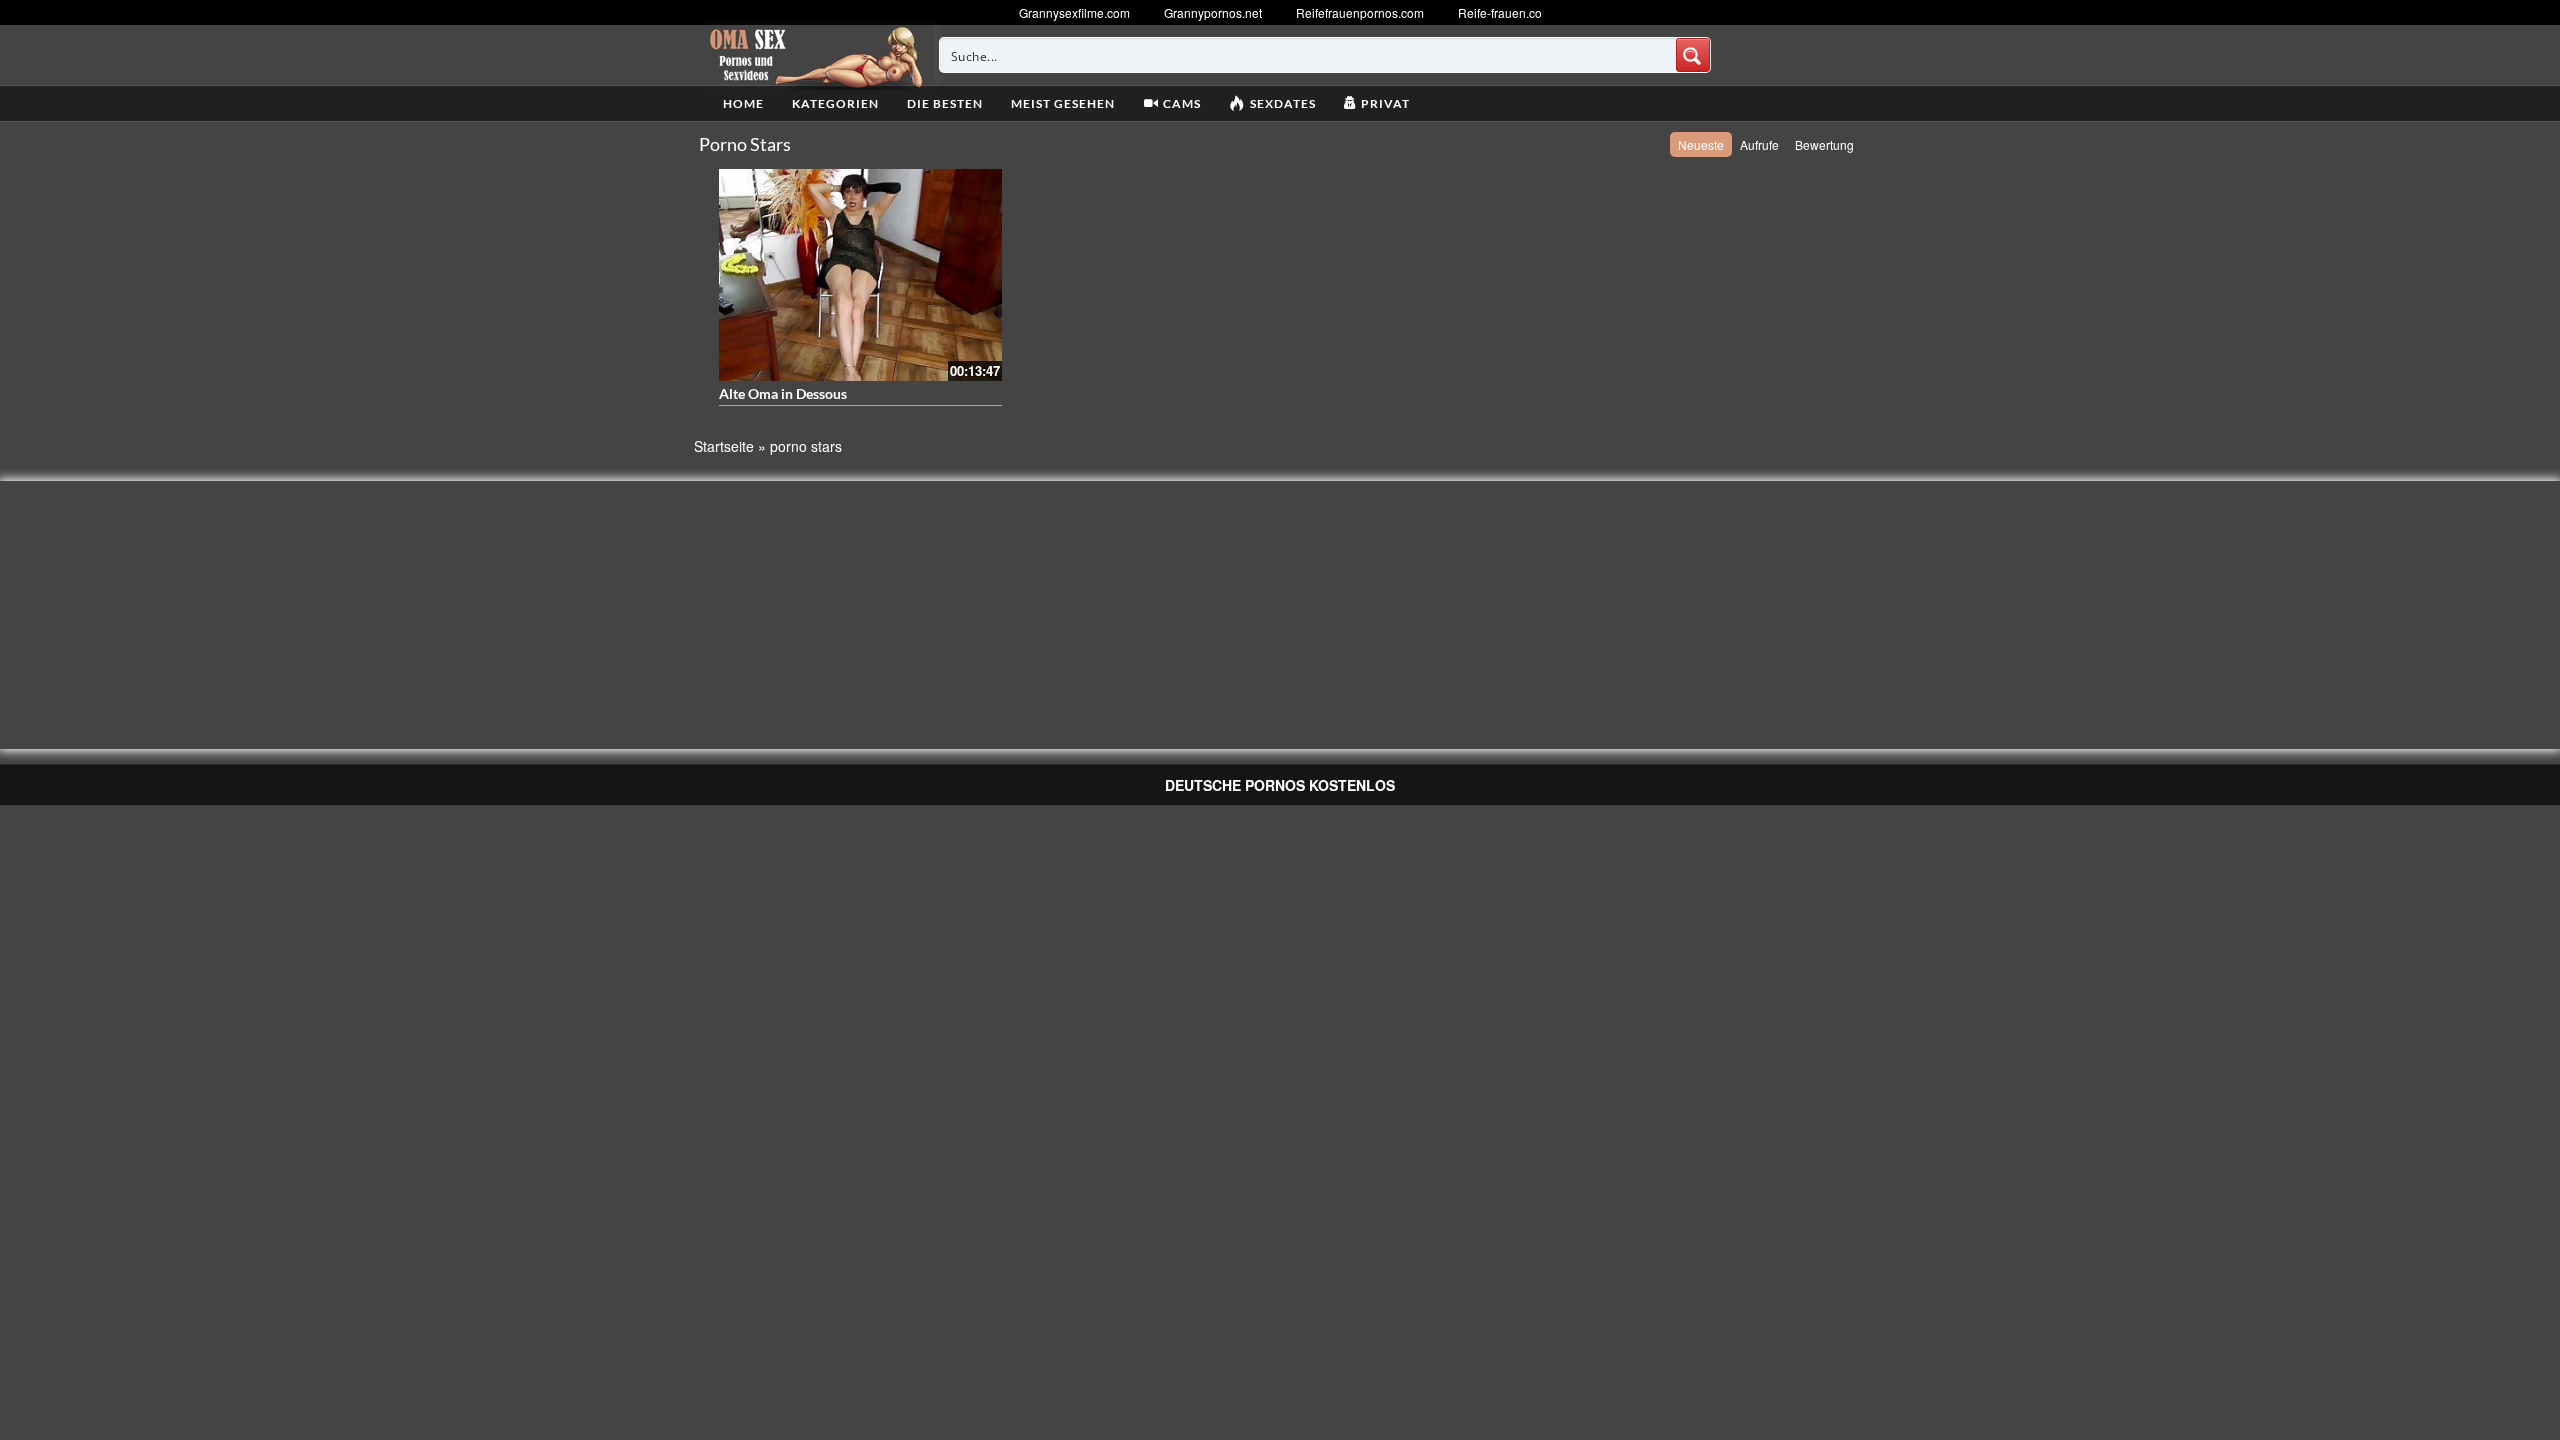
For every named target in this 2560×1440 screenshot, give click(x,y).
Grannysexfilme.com (1074, 12)
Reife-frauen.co (1500, 12)
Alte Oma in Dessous (783, 393)
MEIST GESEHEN (1063, 103)
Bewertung (1824, 144)
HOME (743, 103)
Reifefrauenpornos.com (1360, 12)
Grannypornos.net (1213, 12)
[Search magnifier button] (1693, 55)
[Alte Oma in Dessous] (860, 275)
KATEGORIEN (835, 103)
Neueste (1701, 144)
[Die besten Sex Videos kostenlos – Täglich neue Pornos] (813, 55)
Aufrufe (1759, 144)
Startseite (724, 446)
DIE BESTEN (945, 103)
